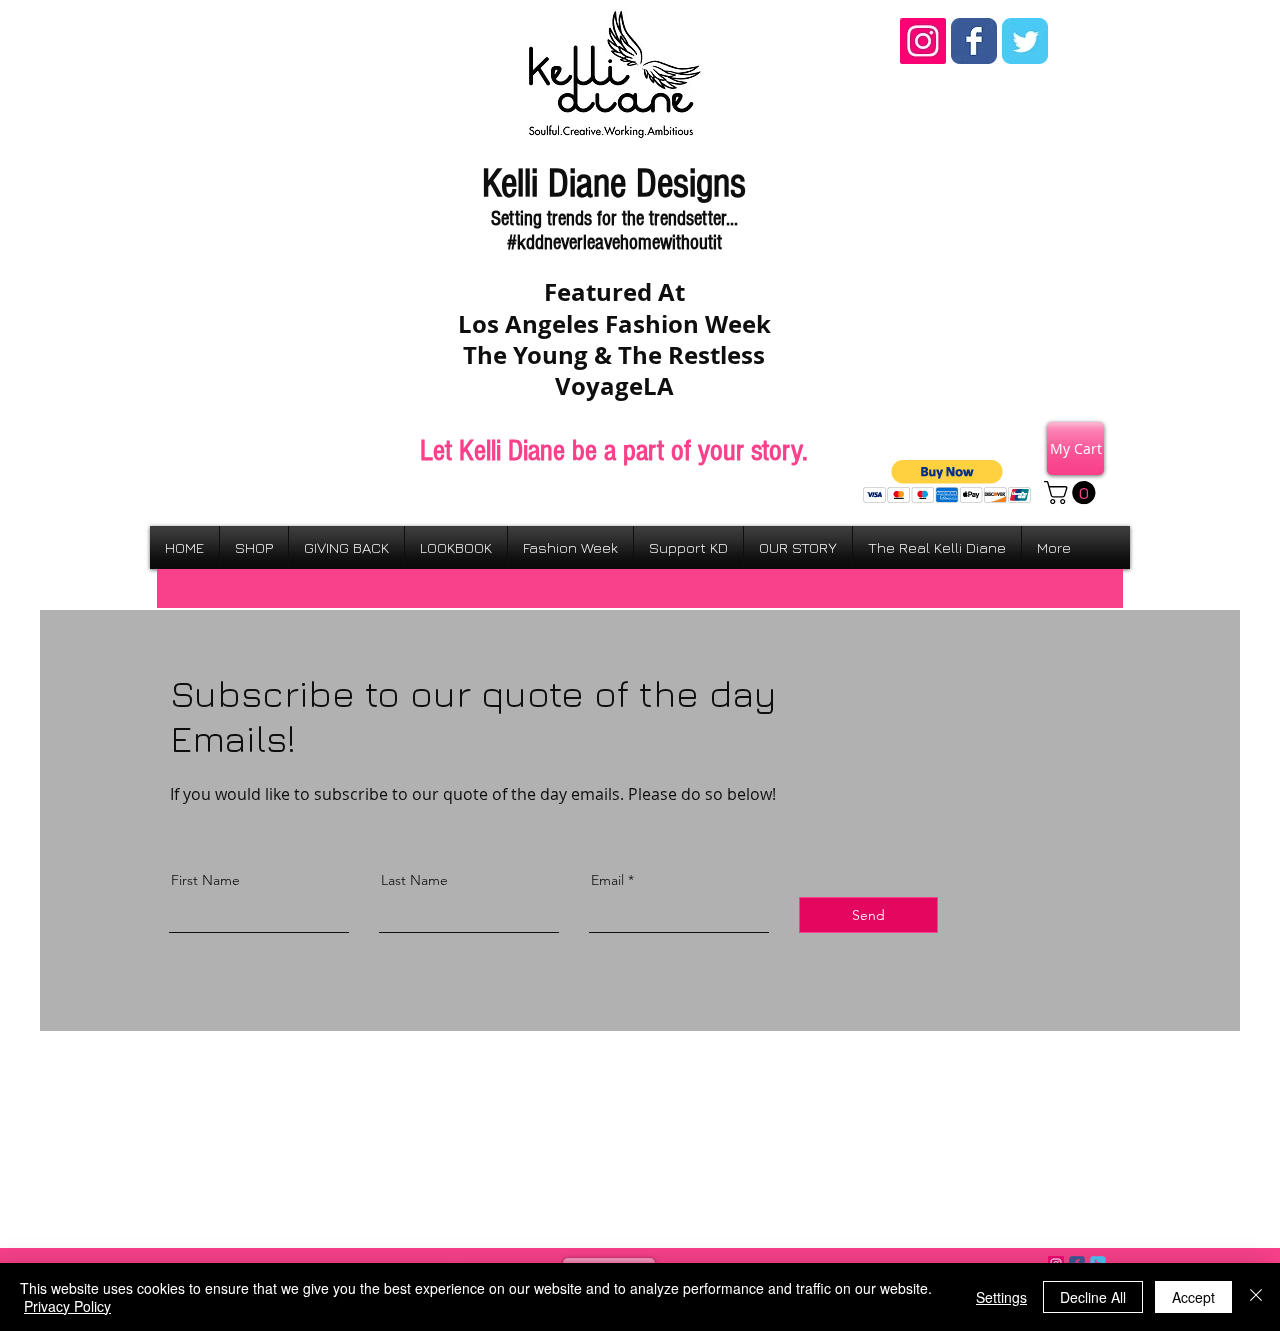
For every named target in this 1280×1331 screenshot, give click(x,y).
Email (607, 880)
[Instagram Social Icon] (923, 41)
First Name (205, 880)
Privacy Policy (67, 1306)
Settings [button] (1001, 1297)
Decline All (1093, 1297)
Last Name (414, 880)
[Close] (1256, 1297)
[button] (947, 481)
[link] (1072, 492)
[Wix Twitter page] (1025, 41)
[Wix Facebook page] (974, 41)
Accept (1193, 1297)
